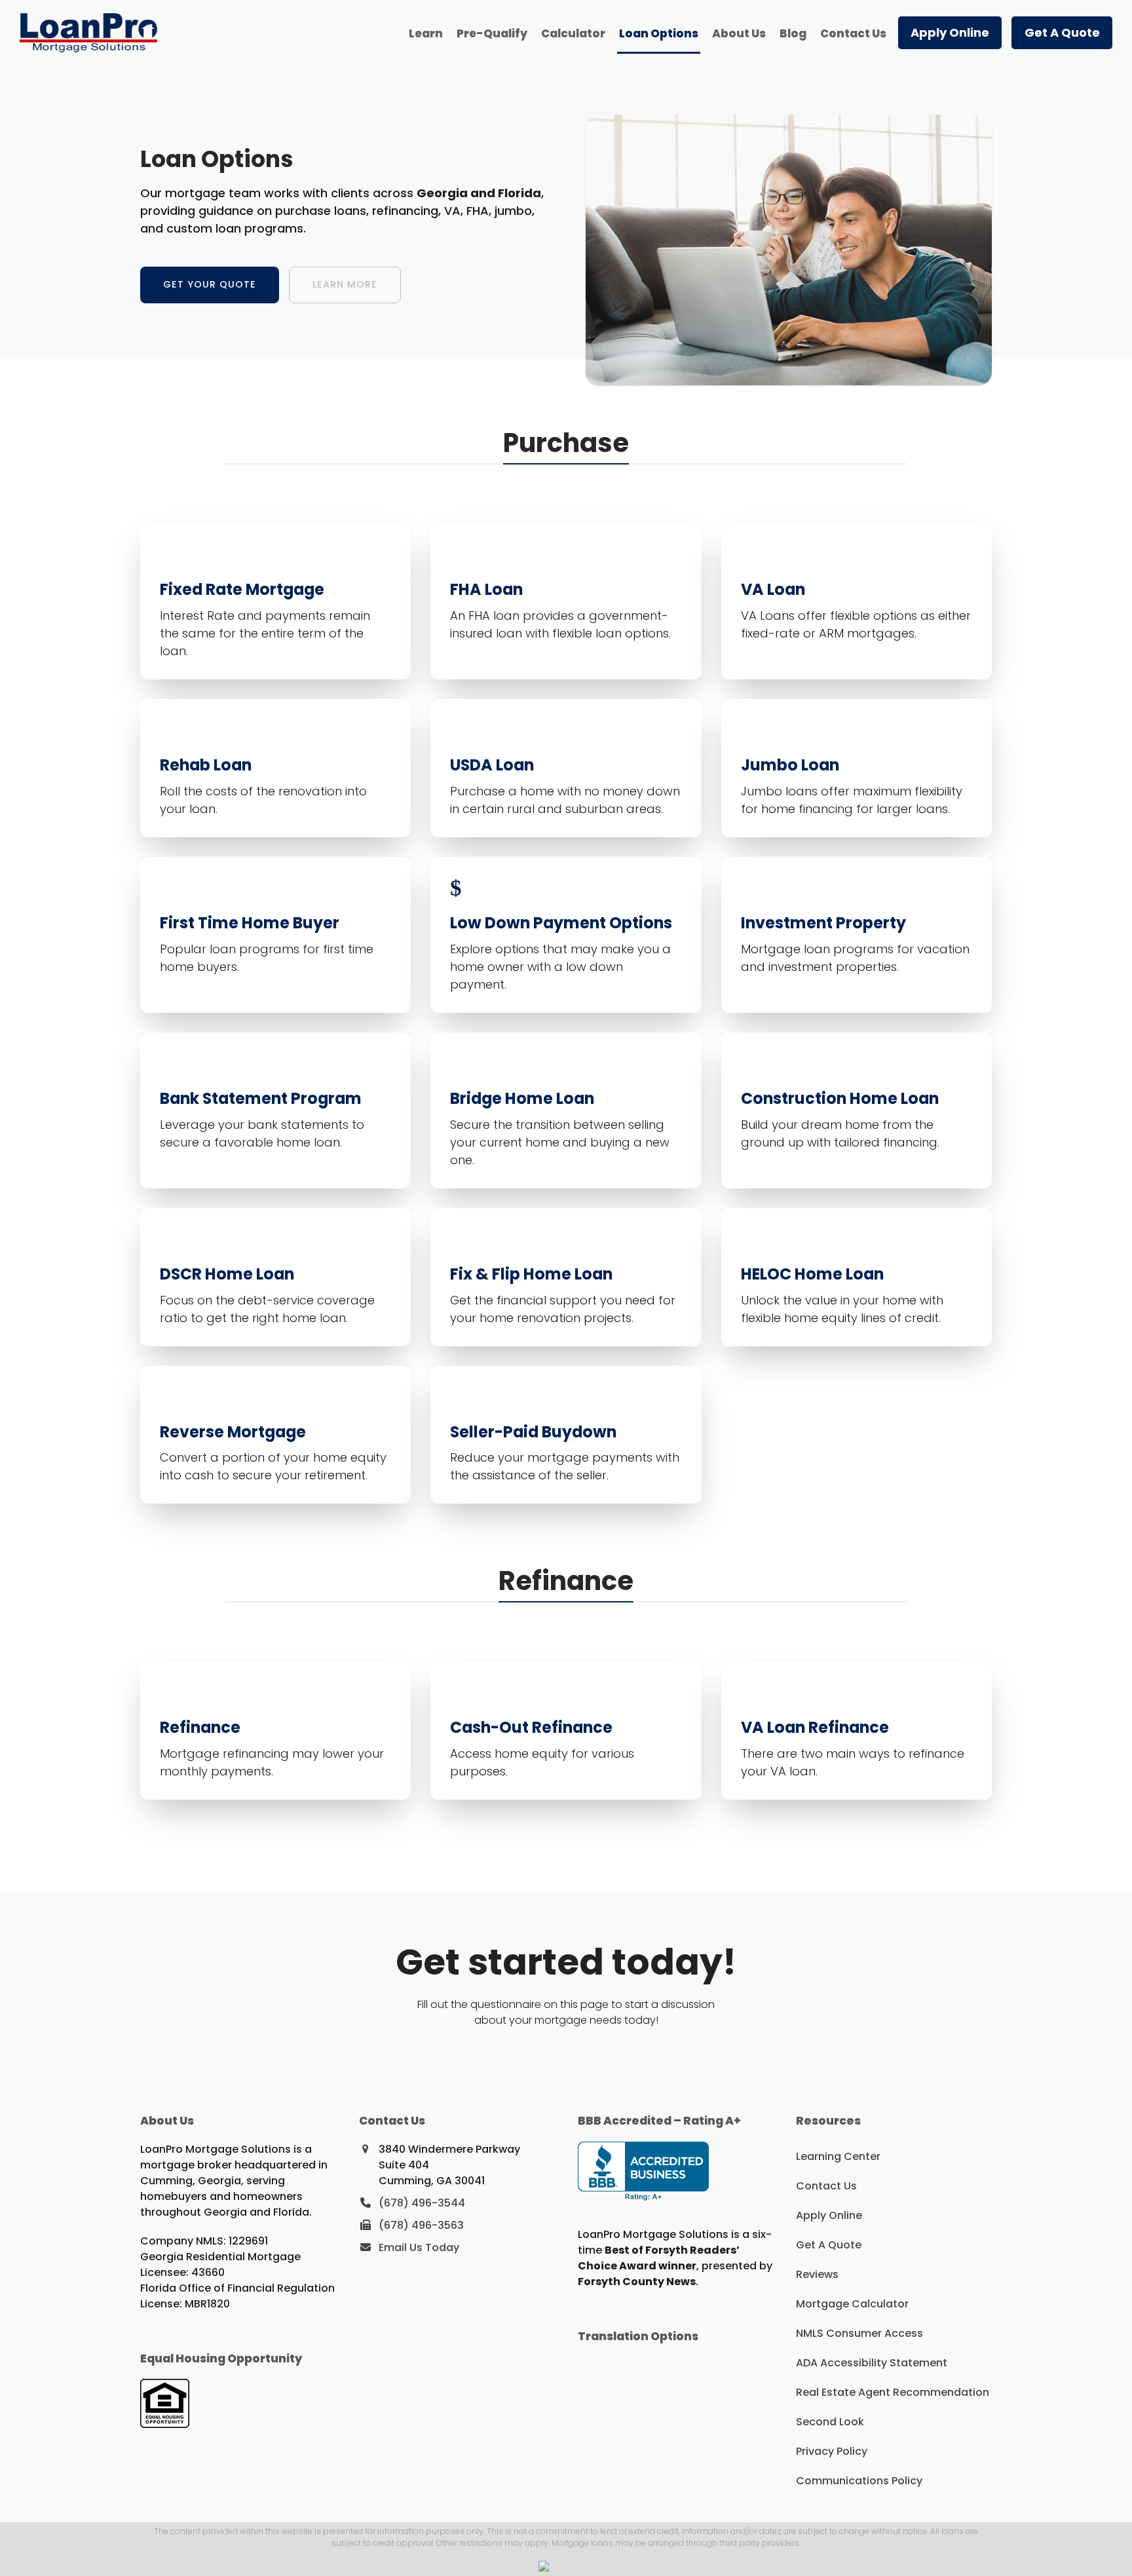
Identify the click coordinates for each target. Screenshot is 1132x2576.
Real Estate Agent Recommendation (893, 2392)
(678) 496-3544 (422, 2203)
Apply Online (829, 2215)
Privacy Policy (832, 2451)
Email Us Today (419, 2247)
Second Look (830, 2422)
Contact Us (826, 2186)
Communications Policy (859, 2481)
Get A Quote (829, 2245)
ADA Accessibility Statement (872, 2363)
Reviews (817, 2274)
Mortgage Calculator (852, 2304)
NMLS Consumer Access (859, 2333)
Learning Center (838, 2156)
